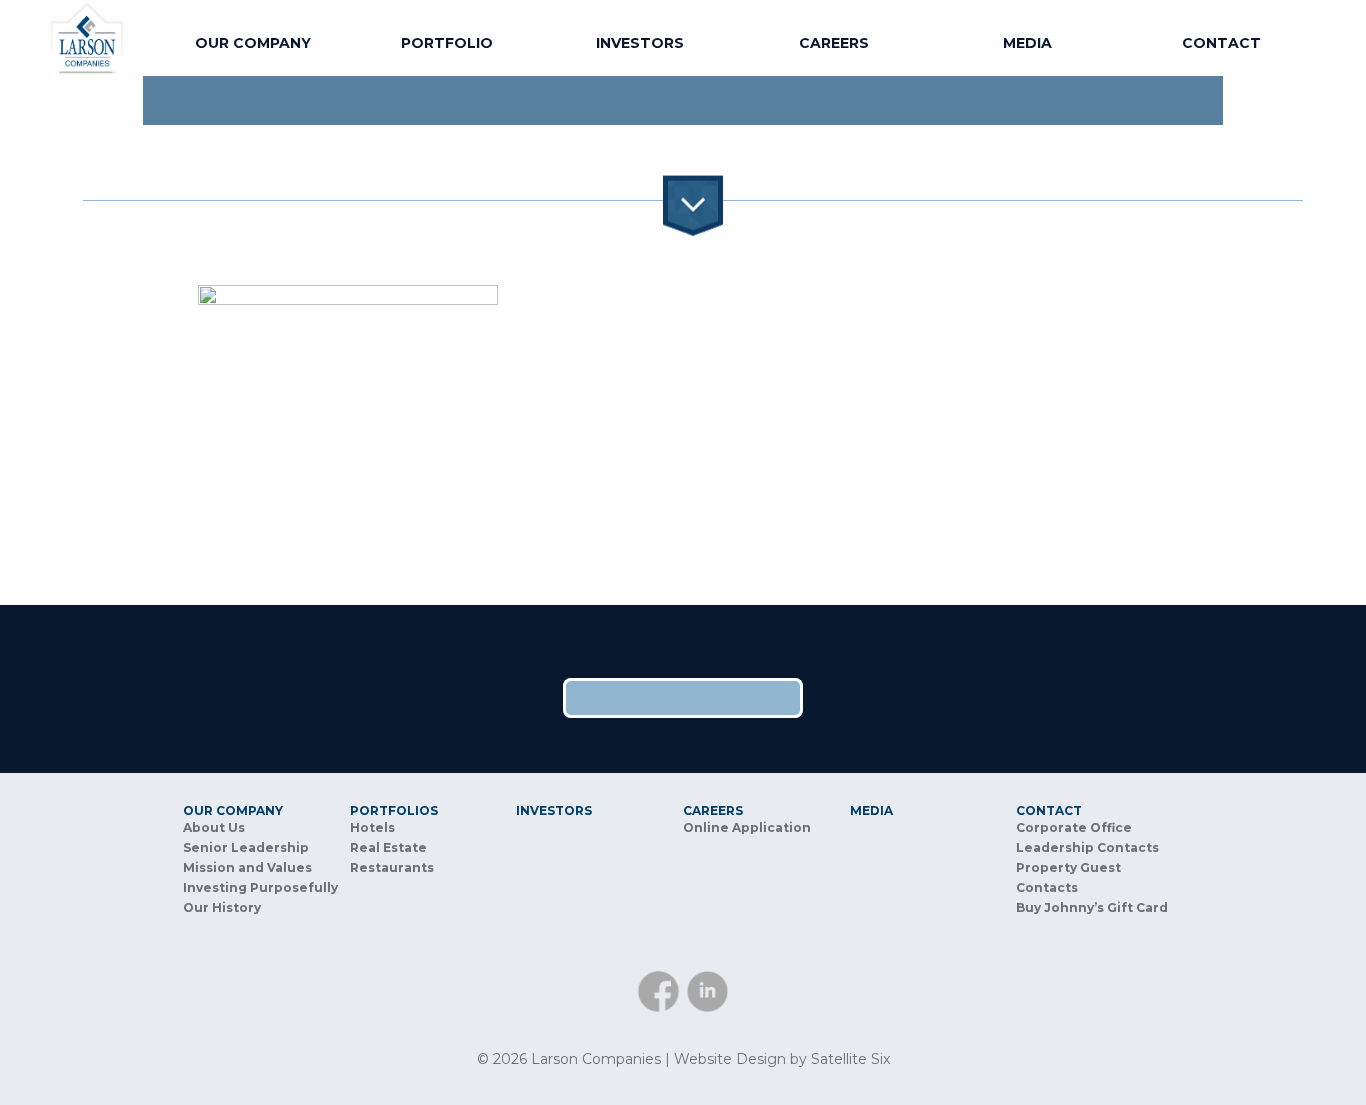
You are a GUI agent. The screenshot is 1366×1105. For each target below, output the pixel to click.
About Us (214, 827)
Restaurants (392, 867)
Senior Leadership (246, 847)
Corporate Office (1074, 827)
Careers (834, 43)
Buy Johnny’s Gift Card (1092, 907)
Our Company (253, 43)
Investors (640, 43)
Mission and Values (247, 867)
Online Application (747, 827)
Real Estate (388, 847)
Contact (1221, 43)
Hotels (372, 827)
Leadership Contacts (1087, 847)
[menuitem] (253, 43)
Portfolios (394, 811)
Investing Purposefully (260, 887)
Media (1027, 43)
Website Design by (782, 1059)
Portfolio (447, 43)
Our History (222, 907)
